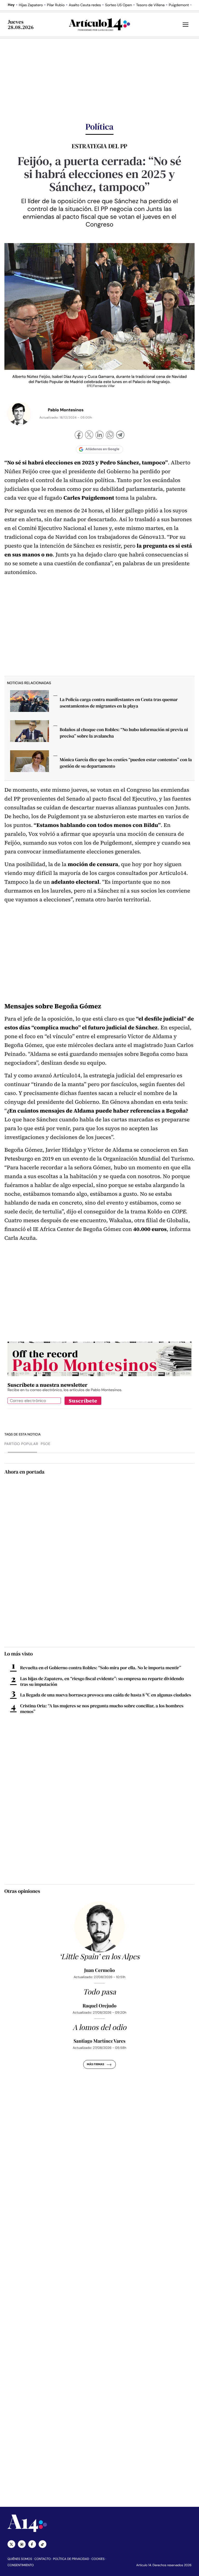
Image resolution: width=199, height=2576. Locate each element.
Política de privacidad (71, 2559)
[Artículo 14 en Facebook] (32, 2544)
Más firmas (95, 2064)
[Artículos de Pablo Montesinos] (19, 414)
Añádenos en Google (102, 449)
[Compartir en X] (89, 435)
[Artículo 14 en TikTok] (42, 2544)
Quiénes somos (20, 2559)
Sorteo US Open (118, 5)
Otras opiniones (22, 1891)
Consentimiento (21, 2565)
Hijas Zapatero (31, 5)
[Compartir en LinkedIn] (99, 436)
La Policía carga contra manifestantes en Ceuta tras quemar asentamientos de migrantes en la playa (119, 703)
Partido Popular (21, 1444)
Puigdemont (179, 5)
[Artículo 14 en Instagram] (22, 2544)
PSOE (45, 1444)
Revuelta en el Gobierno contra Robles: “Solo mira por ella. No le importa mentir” (101, 1668)
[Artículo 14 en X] (11, 2544)
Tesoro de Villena (150, 5)
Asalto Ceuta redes (85, 5)
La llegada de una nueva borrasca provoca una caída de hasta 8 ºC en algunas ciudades (106, 1695)
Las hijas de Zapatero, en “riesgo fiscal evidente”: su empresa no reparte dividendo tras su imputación (102, 1681)
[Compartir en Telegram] (120, 436)
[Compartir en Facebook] (79, 436)
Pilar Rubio (56, 5)
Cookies (98, 2559)
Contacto (42, 2559)
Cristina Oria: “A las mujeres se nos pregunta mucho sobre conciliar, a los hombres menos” (102, 1709)
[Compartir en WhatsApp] (110, 436)
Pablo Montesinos (66, 410)
